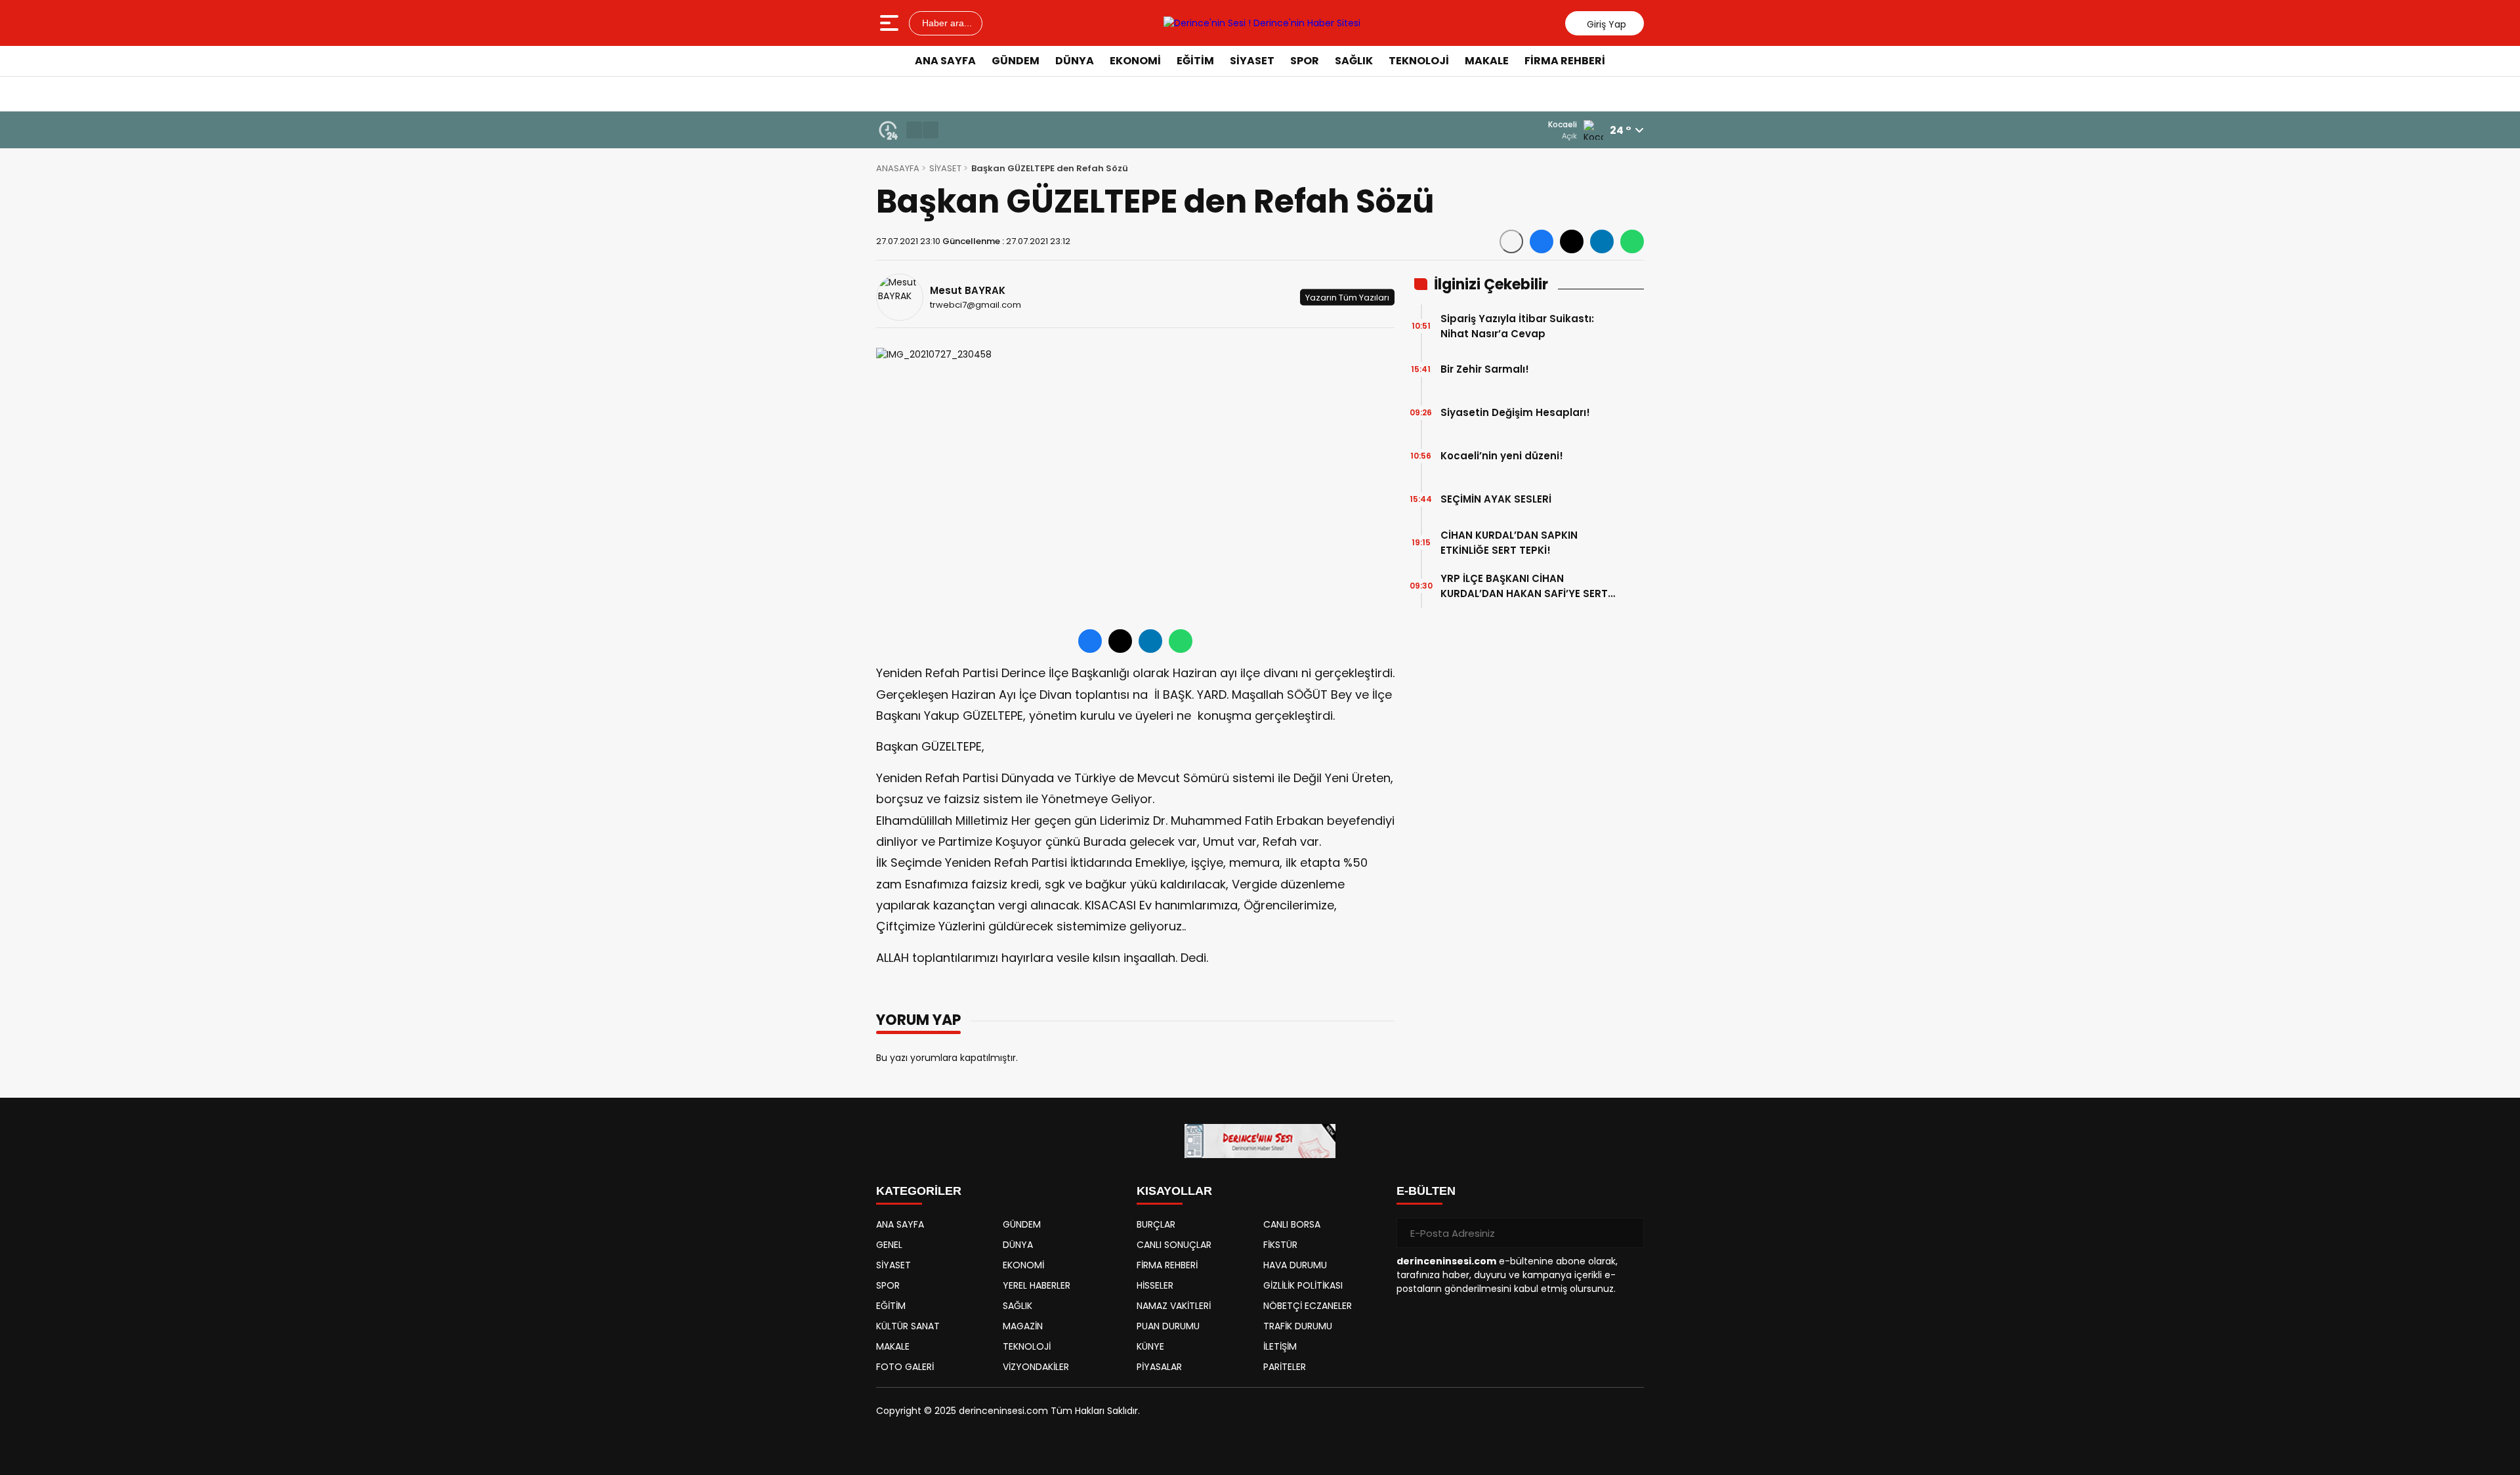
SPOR (1305, 61)
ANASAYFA (898, 168)
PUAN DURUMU (1168, 1326)
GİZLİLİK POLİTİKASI (1303, 1285)
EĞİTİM (1195, 61)
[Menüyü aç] (891, 23)
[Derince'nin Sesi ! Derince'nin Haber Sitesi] (1262, 23)
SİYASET (1252, 61)
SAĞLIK (1354, 61)
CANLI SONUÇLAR (1174, 1245)
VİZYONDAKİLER (1036, 1367)
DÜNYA (1075, 61)
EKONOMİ (1135, 61)
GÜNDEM (1016, 61)
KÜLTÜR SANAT (908, 1326)
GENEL (889, 1245)
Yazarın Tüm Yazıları (1347, 297)
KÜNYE (1150, 1346)
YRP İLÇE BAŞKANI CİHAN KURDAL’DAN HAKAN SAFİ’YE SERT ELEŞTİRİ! (1524, 586)
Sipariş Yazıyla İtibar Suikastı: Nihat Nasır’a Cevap (1517, 326)
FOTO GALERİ (905, 1367)
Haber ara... (946, 23)
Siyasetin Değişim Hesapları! (1515, 412)
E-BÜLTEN (1426, 1191)
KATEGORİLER (919, 1191)
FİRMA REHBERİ (1565, 61)
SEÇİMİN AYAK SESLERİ (1496, 499)
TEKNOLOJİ (1419, 61)
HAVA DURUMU (1295, 1265)
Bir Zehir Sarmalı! (1485, 369)
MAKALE (1487, 61)
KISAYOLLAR (1174, 1191)
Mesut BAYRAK (968, 290)
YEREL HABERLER (1037, 1285)
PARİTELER (1285, 1367)
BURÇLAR (1156, 1224)
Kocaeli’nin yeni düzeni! (1502, 456)
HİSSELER (1155, 1285)
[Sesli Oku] (1511, 241)
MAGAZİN (1023, 1326)
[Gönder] (1629, 1233)
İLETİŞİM (1280, 1346)
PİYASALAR (1159, 1367)
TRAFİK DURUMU (1298, 1326)
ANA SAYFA (945, 61)
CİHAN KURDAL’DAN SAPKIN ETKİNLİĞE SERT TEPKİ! (1509, 543)
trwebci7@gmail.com (976, 305)
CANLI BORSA (1292, 1224)
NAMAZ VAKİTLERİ (1174, 1306)
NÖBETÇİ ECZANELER (1308, 1306)
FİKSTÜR (1280, 1245)
